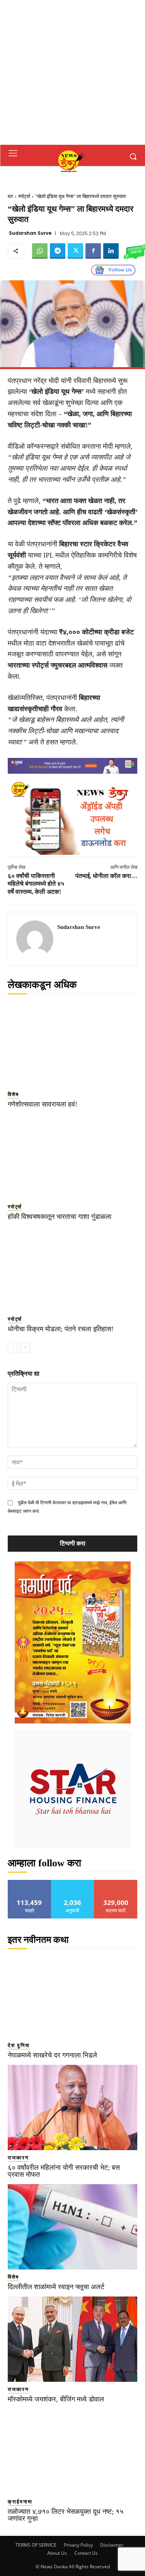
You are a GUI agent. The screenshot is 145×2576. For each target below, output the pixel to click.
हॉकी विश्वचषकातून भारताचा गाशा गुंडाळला (60, 1217)
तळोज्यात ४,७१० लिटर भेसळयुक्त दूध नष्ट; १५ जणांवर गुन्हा (66, 2515)
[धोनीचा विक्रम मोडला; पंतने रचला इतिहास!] (72, 1269)
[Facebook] (93, 251)
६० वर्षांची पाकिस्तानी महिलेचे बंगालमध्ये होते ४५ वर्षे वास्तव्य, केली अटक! (36, 884)
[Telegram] (58, 251)
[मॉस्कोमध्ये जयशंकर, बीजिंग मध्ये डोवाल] (72, 2339)
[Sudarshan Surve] (35, 939)
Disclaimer (112, 2545)
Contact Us (86, 2553)
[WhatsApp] (40, 251)
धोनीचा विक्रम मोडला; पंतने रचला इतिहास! (61, 1329)
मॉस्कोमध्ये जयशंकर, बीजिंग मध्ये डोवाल (56, 2399)
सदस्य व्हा (116, 1883)
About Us (57, 2553)
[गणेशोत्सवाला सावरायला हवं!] (72, 1044)
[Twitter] (75, 251)
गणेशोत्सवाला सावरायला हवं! (43, 1104)
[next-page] (25, 1347)
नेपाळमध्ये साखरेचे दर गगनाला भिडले (52, 2055)
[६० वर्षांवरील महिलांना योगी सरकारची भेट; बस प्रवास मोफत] (72, 2107)
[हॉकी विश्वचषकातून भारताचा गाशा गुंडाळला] (72, 1157)
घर (10, 196)
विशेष (13, 1094)
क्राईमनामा (20, 2502)
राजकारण (18, 2158)
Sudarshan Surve (30, 233)
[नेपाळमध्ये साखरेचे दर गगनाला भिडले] (72, 1995)
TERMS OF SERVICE (36, 2545)
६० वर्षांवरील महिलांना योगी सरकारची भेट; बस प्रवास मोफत (64, 2171)
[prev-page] (13, 1347)
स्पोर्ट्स (24, 196)
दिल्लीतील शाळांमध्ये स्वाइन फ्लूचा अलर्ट (56, 2287)
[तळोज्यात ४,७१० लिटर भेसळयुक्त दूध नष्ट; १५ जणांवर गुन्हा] (72, 2451)
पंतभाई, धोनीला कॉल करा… (106, 876)
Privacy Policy (78, 2545)
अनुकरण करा (73, 1883)
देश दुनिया (19, 2045)
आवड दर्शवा (30, 1883)
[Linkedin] (111, 251)
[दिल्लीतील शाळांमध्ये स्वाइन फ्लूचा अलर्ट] (72, 2227)
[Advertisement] (72, 72)
